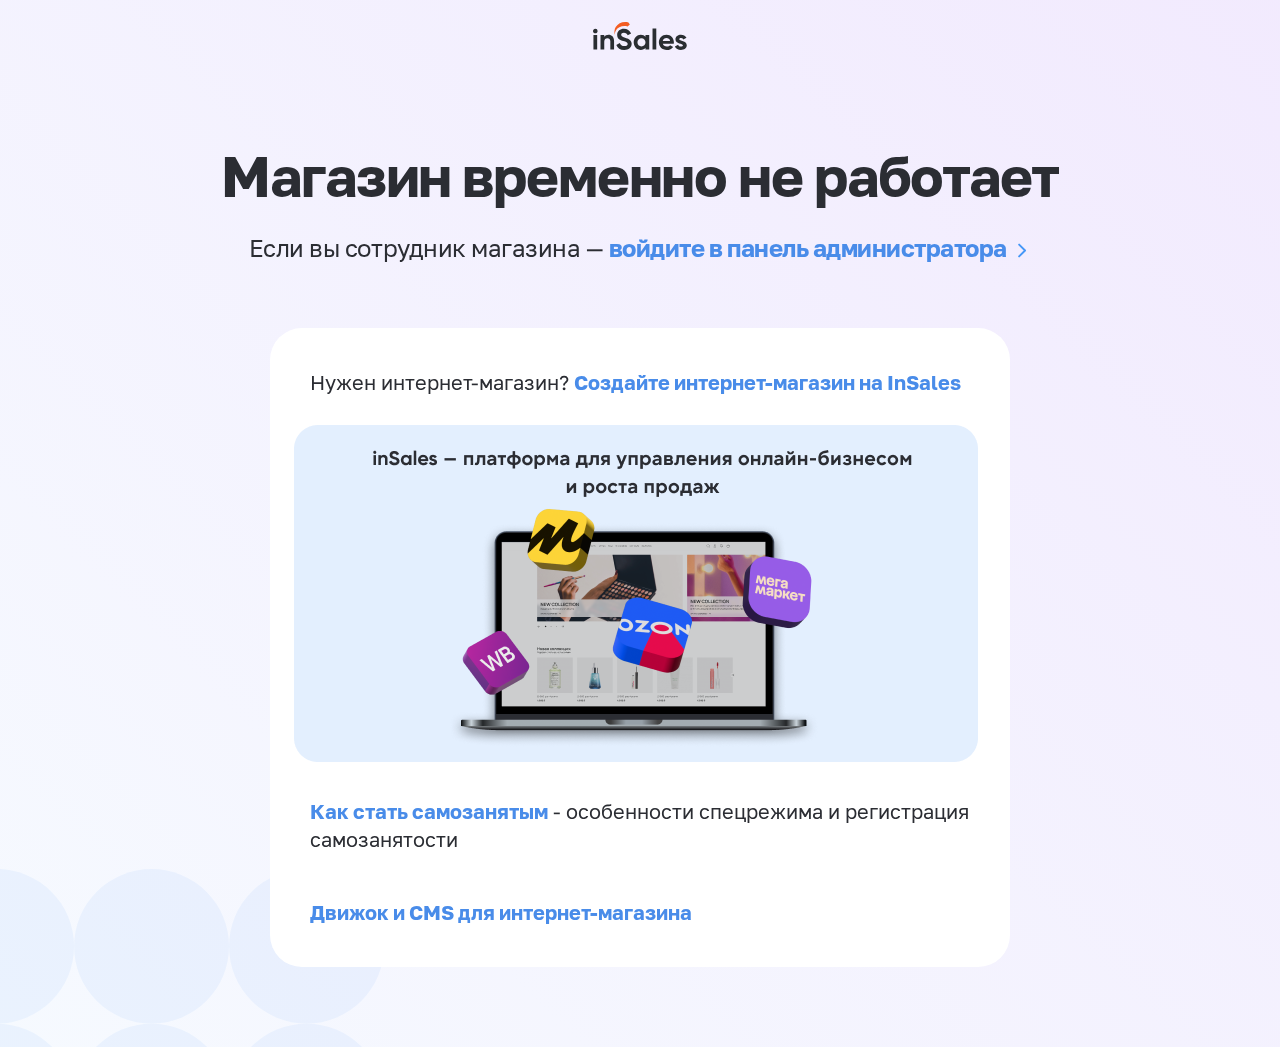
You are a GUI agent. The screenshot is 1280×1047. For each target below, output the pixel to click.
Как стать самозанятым (429, 811)
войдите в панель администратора (808, 247)
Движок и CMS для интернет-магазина (501, 912)
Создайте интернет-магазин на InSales (767, 382)
